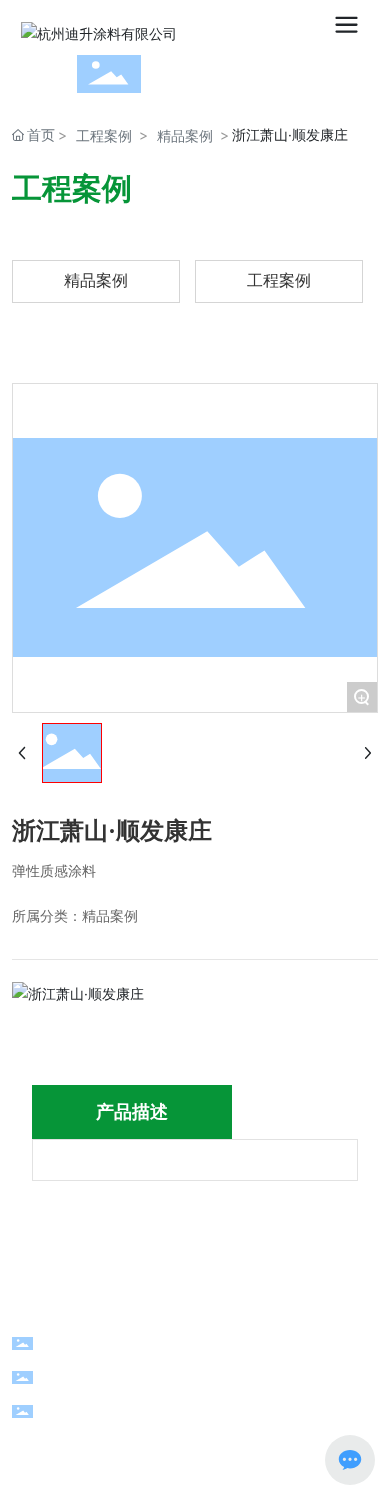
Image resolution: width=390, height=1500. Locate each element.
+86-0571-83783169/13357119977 (206, 1341)
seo (125, 1433)
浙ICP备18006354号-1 (196, 1462)
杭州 (88, 1433)
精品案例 (185, 135)
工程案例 (104, 135)
